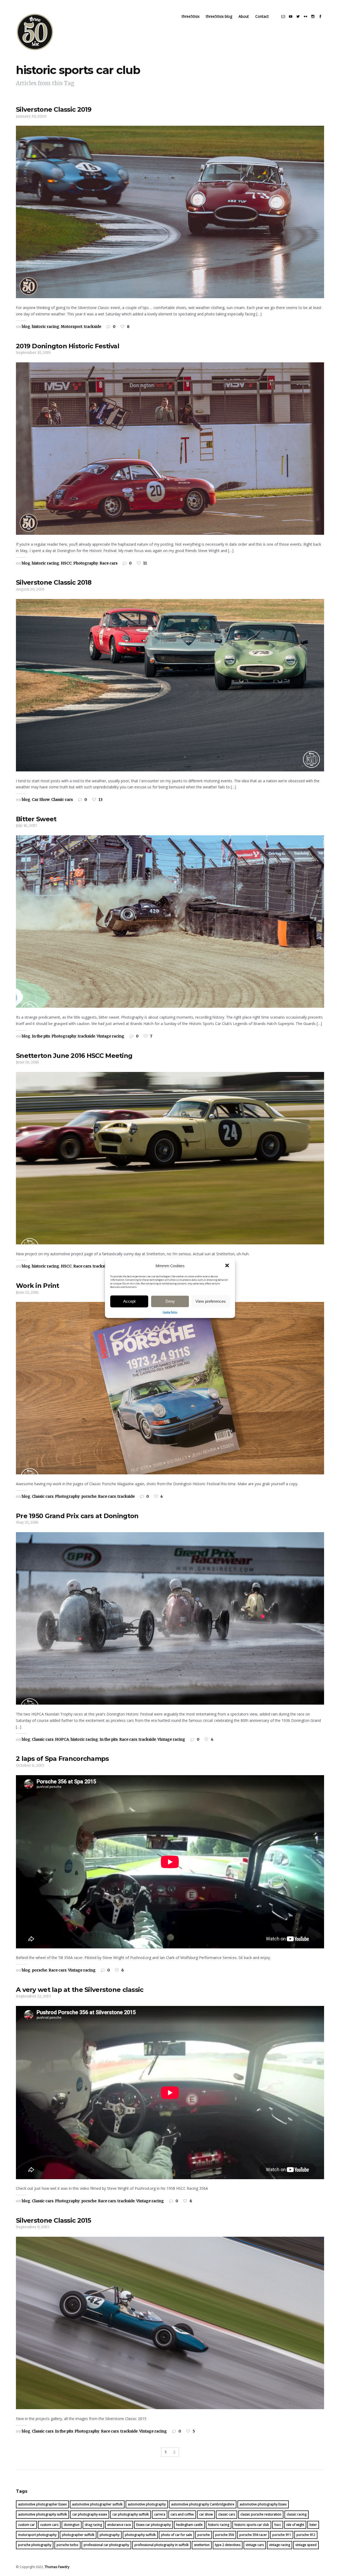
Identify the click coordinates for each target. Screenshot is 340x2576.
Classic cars (62, 800)
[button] (227, 1266)
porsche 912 (306, 2535)
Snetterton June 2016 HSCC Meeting (74, 1056)
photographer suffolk (78, 2535)
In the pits (41, 1036)
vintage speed (306, 2545)
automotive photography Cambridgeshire (203, 2504)
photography (110, 2535)
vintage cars (255, 2545)
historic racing (46, 327)
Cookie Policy (170, 1312)
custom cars (49, 2525)
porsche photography (35, 2545)
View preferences (211, 1301)
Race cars (109, 563)
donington (72, 2525)
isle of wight (295, 2525)
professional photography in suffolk (161, 2545)
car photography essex (90, 2514)
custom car (26, 2525)
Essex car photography (154, 2525)
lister (313, 2525)
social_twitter (298, 16)
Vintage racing (110, 1036)
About (244, 16)
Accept (129, 1301)
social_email (283, 16)
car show (206, 2514)
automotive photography (147, 2504)
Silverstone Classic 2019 (54, 109)
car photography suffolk (131, 2514)
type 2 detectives (228, 2545)
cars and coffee (182, 2514)
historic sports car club (252, 2525)
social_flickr (305, 16)
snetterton (202, 2545)
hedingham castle (189, 2525)
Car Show (41, 800)
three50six (191, 16)
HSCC (66, 563)
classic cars (227, 2514)
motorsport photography (37, 2535)
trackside (93, 327)
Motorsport (72, 327)
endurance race (119, 2525)
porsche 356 (225, 2535)
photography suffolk (140, 2535)
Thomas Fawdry (57, 2567)
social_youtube (291, 16)
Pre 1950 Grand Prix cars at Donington (77, 1516)
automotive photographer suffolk (97, 2504)
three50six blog (219, 16)
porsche (89, 1496)
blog (26, 327)
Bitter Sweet (36, 819)
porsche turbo (67, 2545)
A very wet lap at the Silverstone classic (80, 1990)
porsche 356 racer (253, 2535)
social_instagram (313, 16)
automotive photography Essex (263, 2504)
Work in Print (38, 1286)
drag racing (93, 2525)
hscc (278, 2525)
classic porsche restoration (261, 2514)
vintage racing (280, 2545)
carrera (160, 2514)
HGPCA (62, 1739)
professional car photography (106, 2545)
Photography (86, 563)
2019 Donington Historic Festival (68, 346)
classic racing (297, 2514)
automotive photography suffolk (42, 2514)
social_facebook (320, 16)
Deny (170, 1301)
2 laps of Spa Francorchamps (62, 1759)
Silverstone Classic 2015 (54, 2220)
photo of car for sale (177, 2535)
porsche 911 (282, 2535)
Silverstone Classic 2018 (54, 582)
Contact (262, 16)
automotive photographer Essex (42, 2504)
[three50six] (35, 32)
